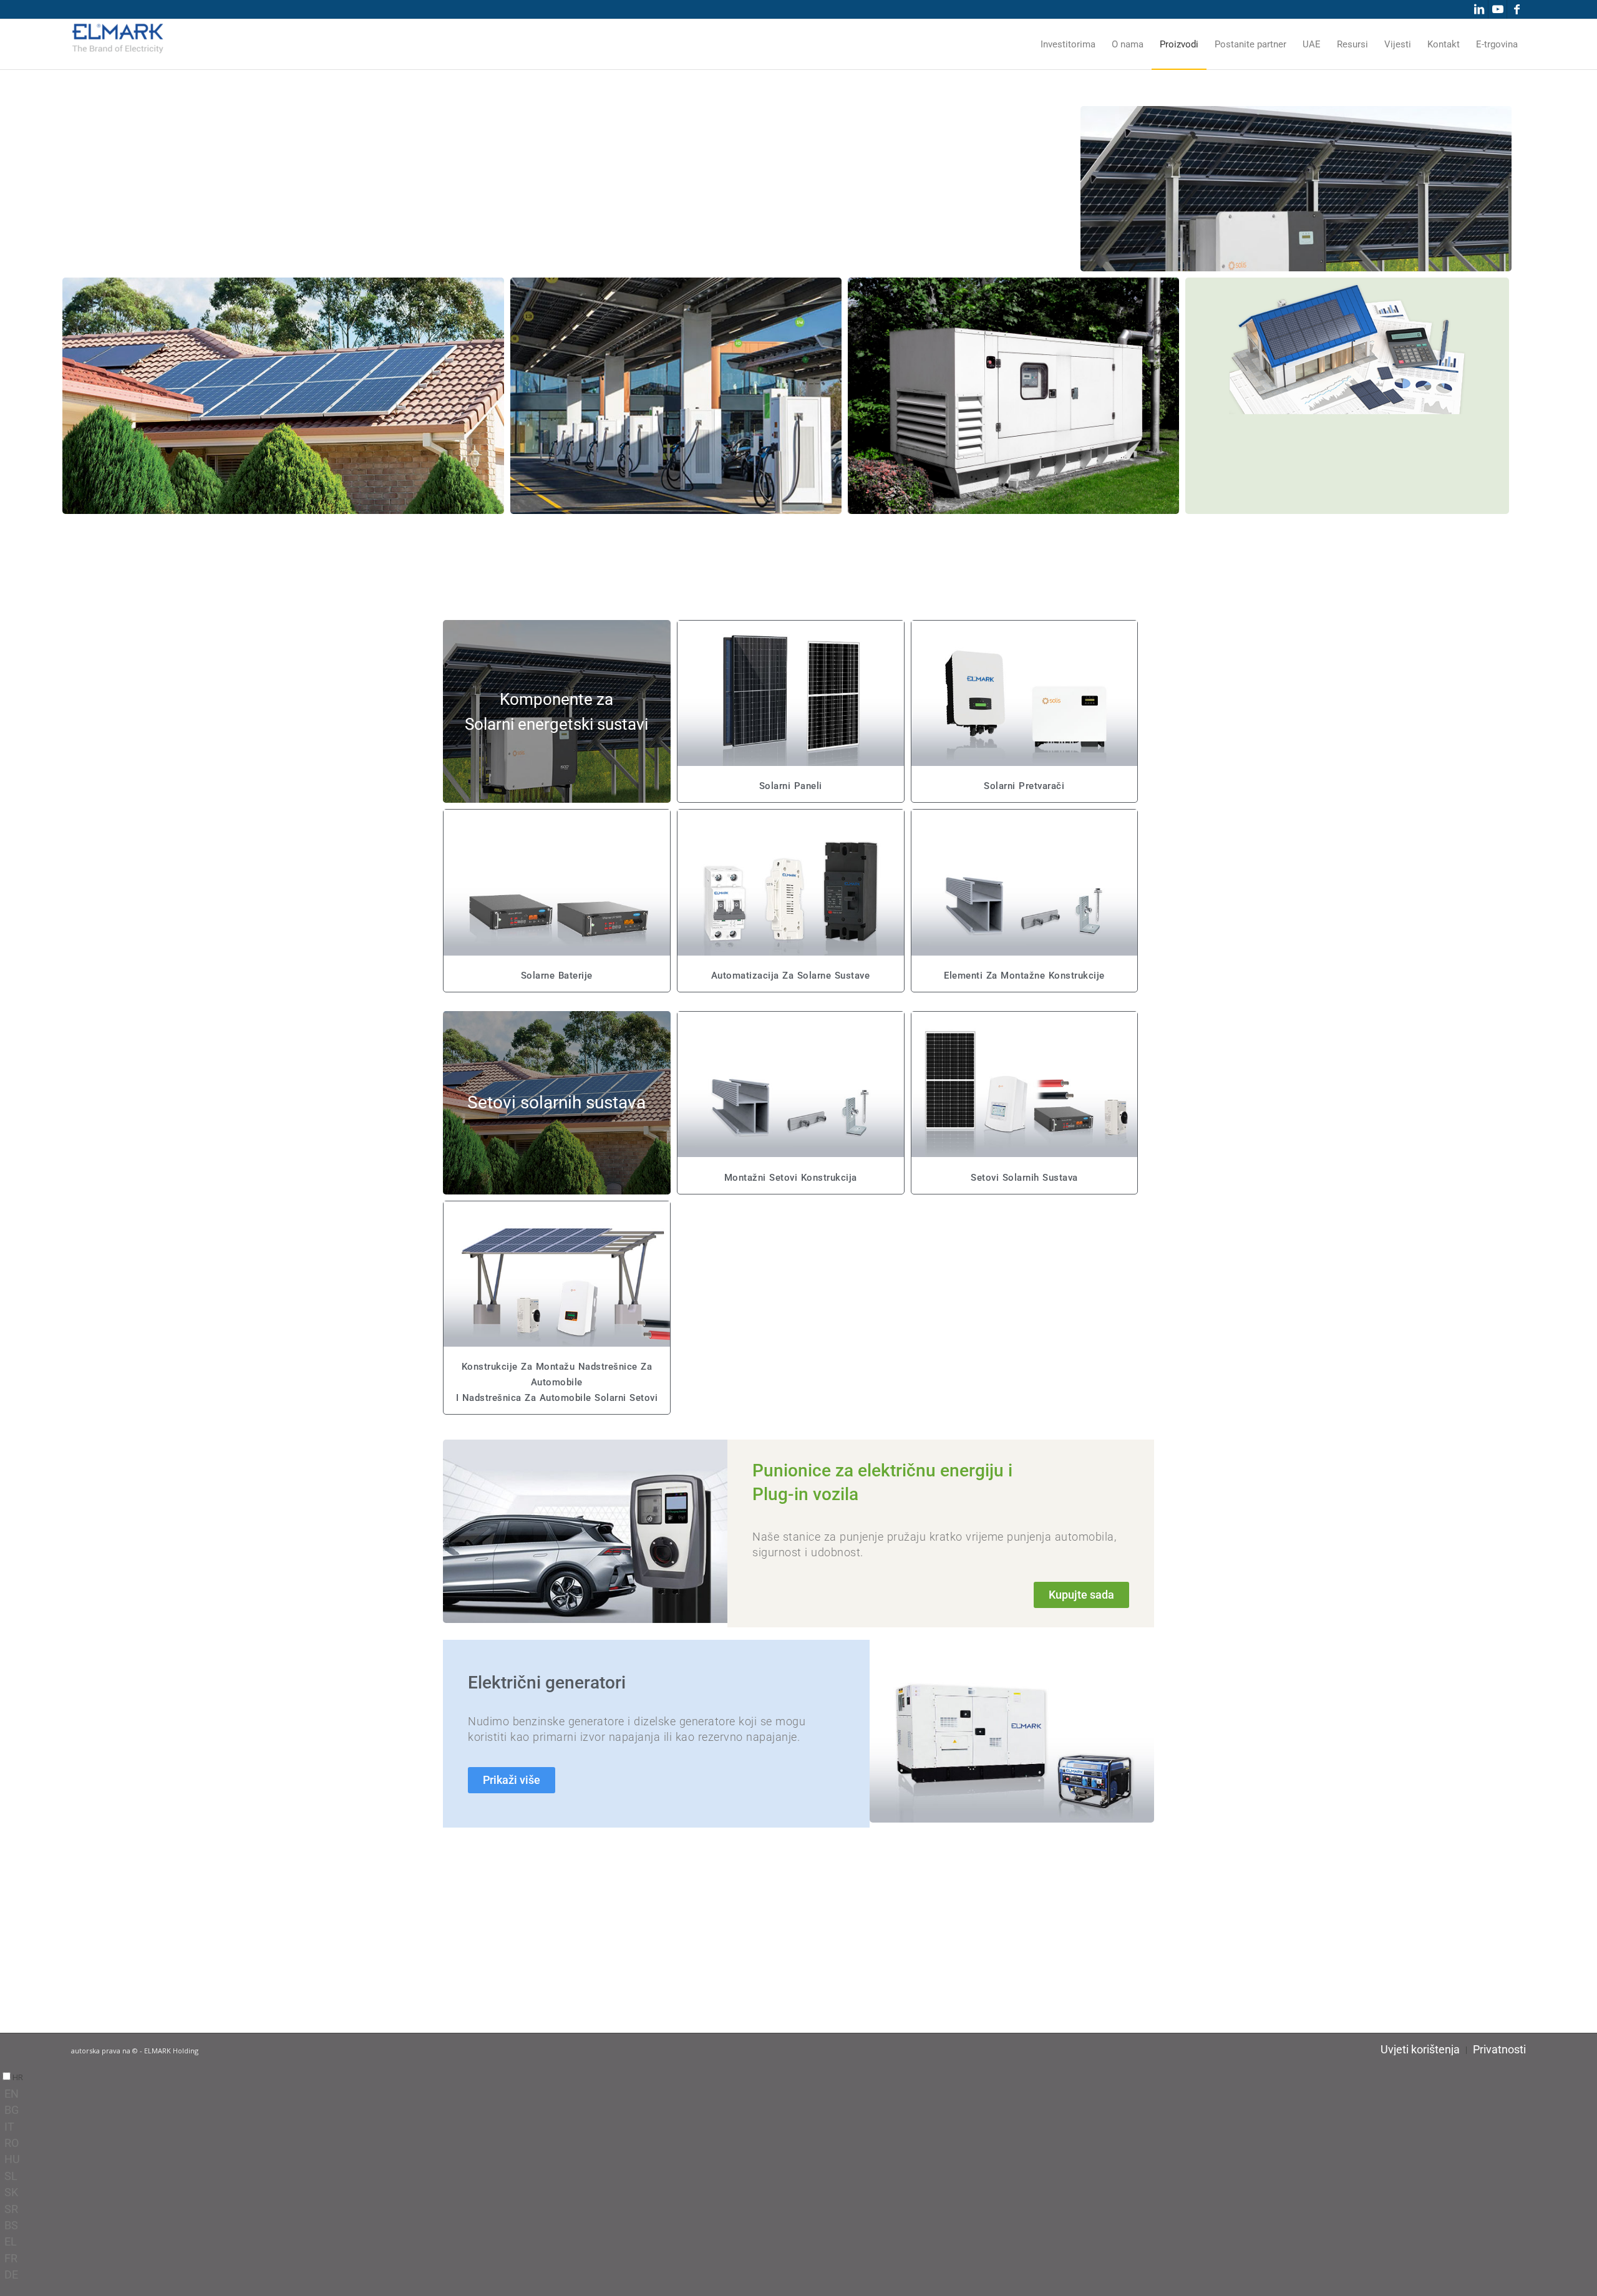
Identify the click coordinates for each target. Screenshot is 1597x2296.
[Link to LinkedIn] (1479, 9)
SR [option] (11, 2209)
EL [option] (11, 2241)
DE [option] (11, 2274)
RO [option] (12, 2143)
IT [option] (9, 2127)
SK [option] (11, 2192)
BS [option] (11, 2225)
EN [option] (12, 2094)
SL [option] (11, 2176)
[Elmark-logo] (118, 44)
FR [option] (11, 2258)
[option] (801, 2094)
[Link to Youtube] (1497, 9)
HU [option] (12, 2159)
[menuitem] (1068, 44)
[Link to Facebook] (1517, 9)
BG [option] (12, 2110)
